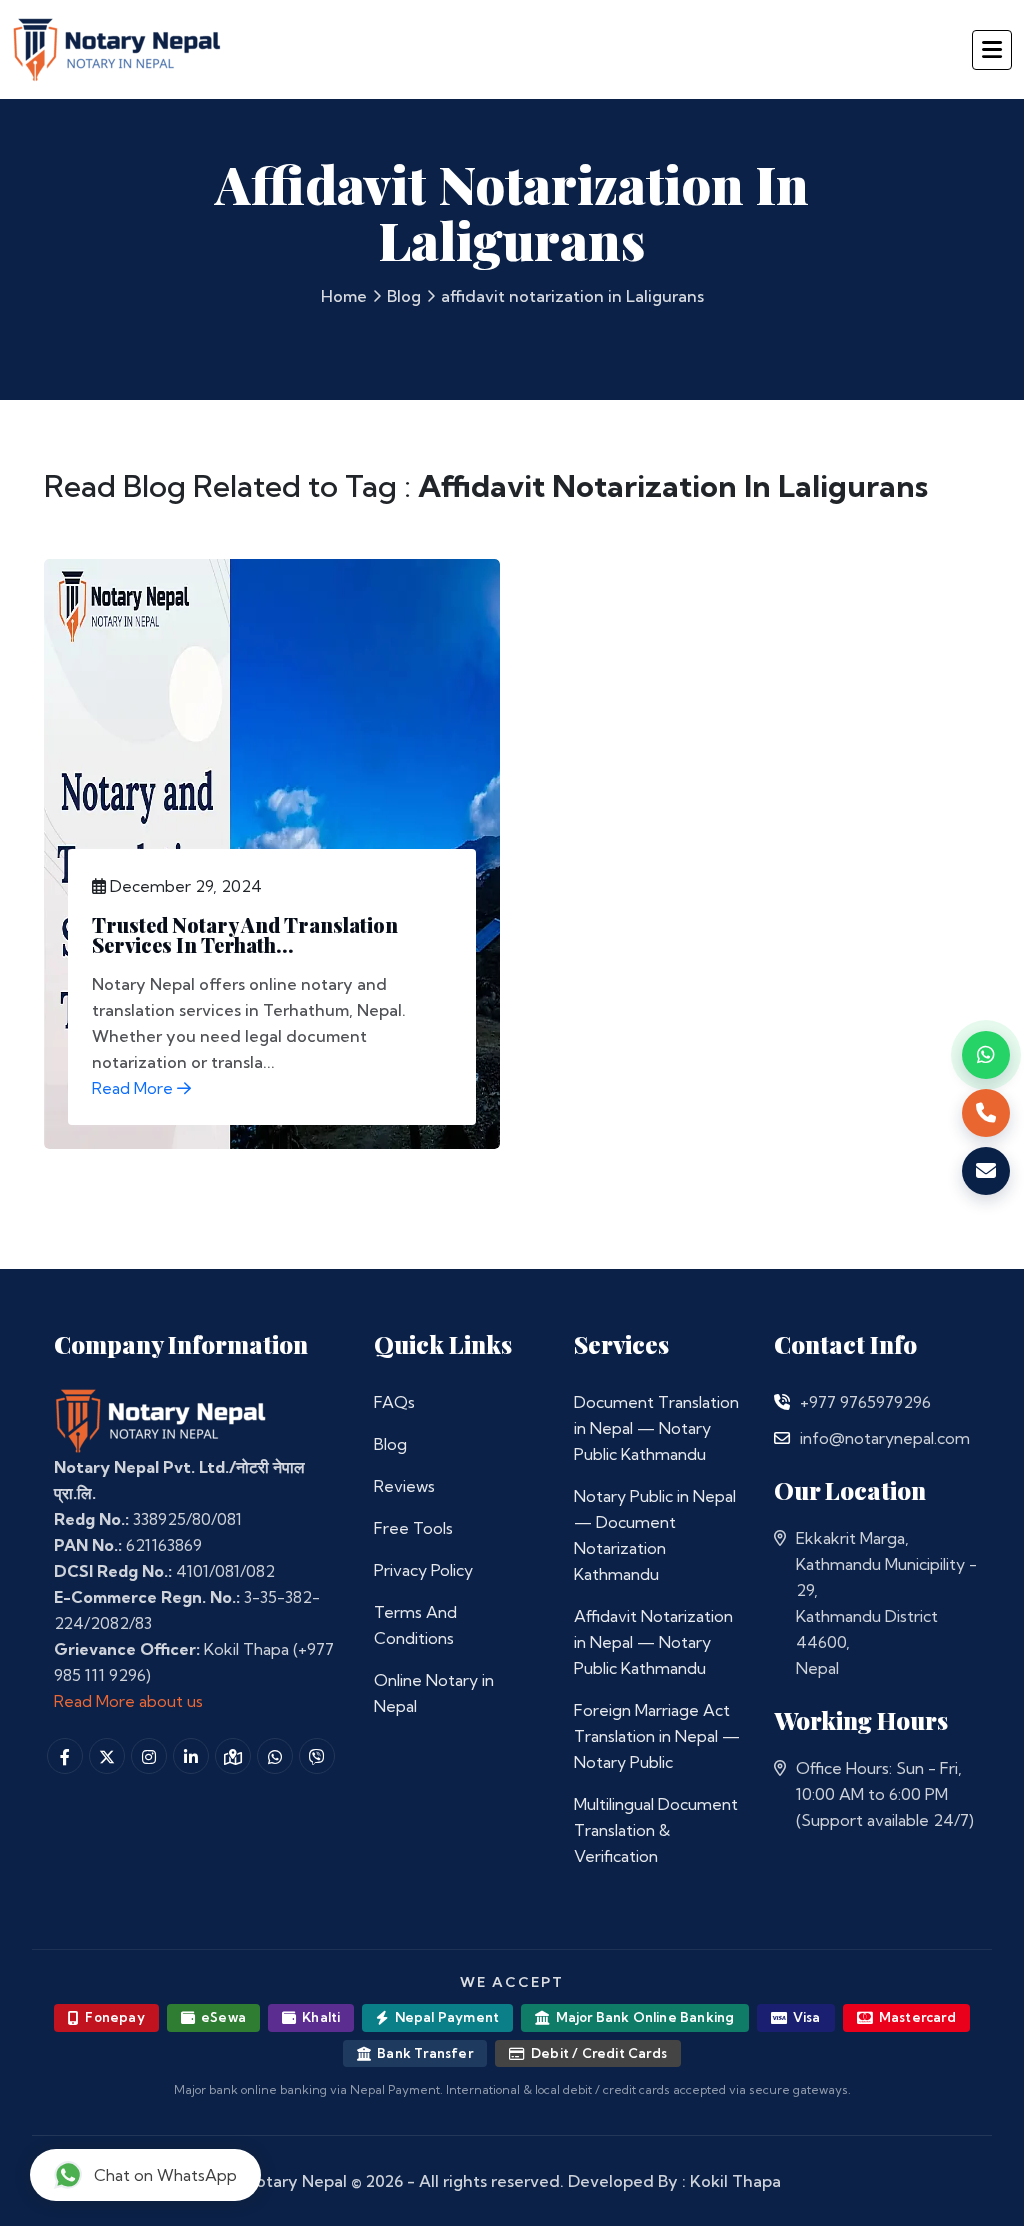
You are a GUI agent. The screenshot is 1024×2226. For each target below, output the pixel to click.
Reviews (404, 1486)
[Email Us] (782, 1438)
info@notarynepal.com (885, 1438)
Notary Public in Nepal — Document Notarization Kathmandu (655, 1535)
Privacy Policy (423, 1570)
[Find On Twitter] (107, 1756)
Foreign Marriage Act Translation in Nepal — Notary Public (657, 1736)
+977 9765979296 (865, 1402)
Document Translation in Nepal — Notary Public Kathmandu (656, 1428)
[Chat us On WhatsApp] (275, 1756)
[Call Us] (782, 1402)
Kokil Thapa (735, 2181)
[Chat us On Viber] (317, 1756)
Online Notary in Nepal (434, 1693)
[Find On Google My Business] (233, 1756)
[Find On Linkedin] (191, 1756)
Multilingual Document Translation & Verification (656, 1830)
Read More (134, 1088)
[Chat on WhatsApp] (986, 1055)
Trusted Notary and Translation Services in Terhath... (245, 934)
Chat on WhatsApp (165, 2175)
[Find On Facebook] (65, 1756)
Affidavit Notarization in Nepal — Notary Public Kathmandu (653, 1642)
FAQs (394, 1402)
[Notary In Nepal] (161, 1419)
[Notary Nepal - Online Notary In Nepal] (117, 46)
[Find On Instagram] (149, 1756)
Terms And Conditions (415, 1625)
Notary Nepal (295, 2181)
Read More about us (128, 1701)
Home (344, 296)
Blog (404, 296)
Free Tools (413, 1528)
